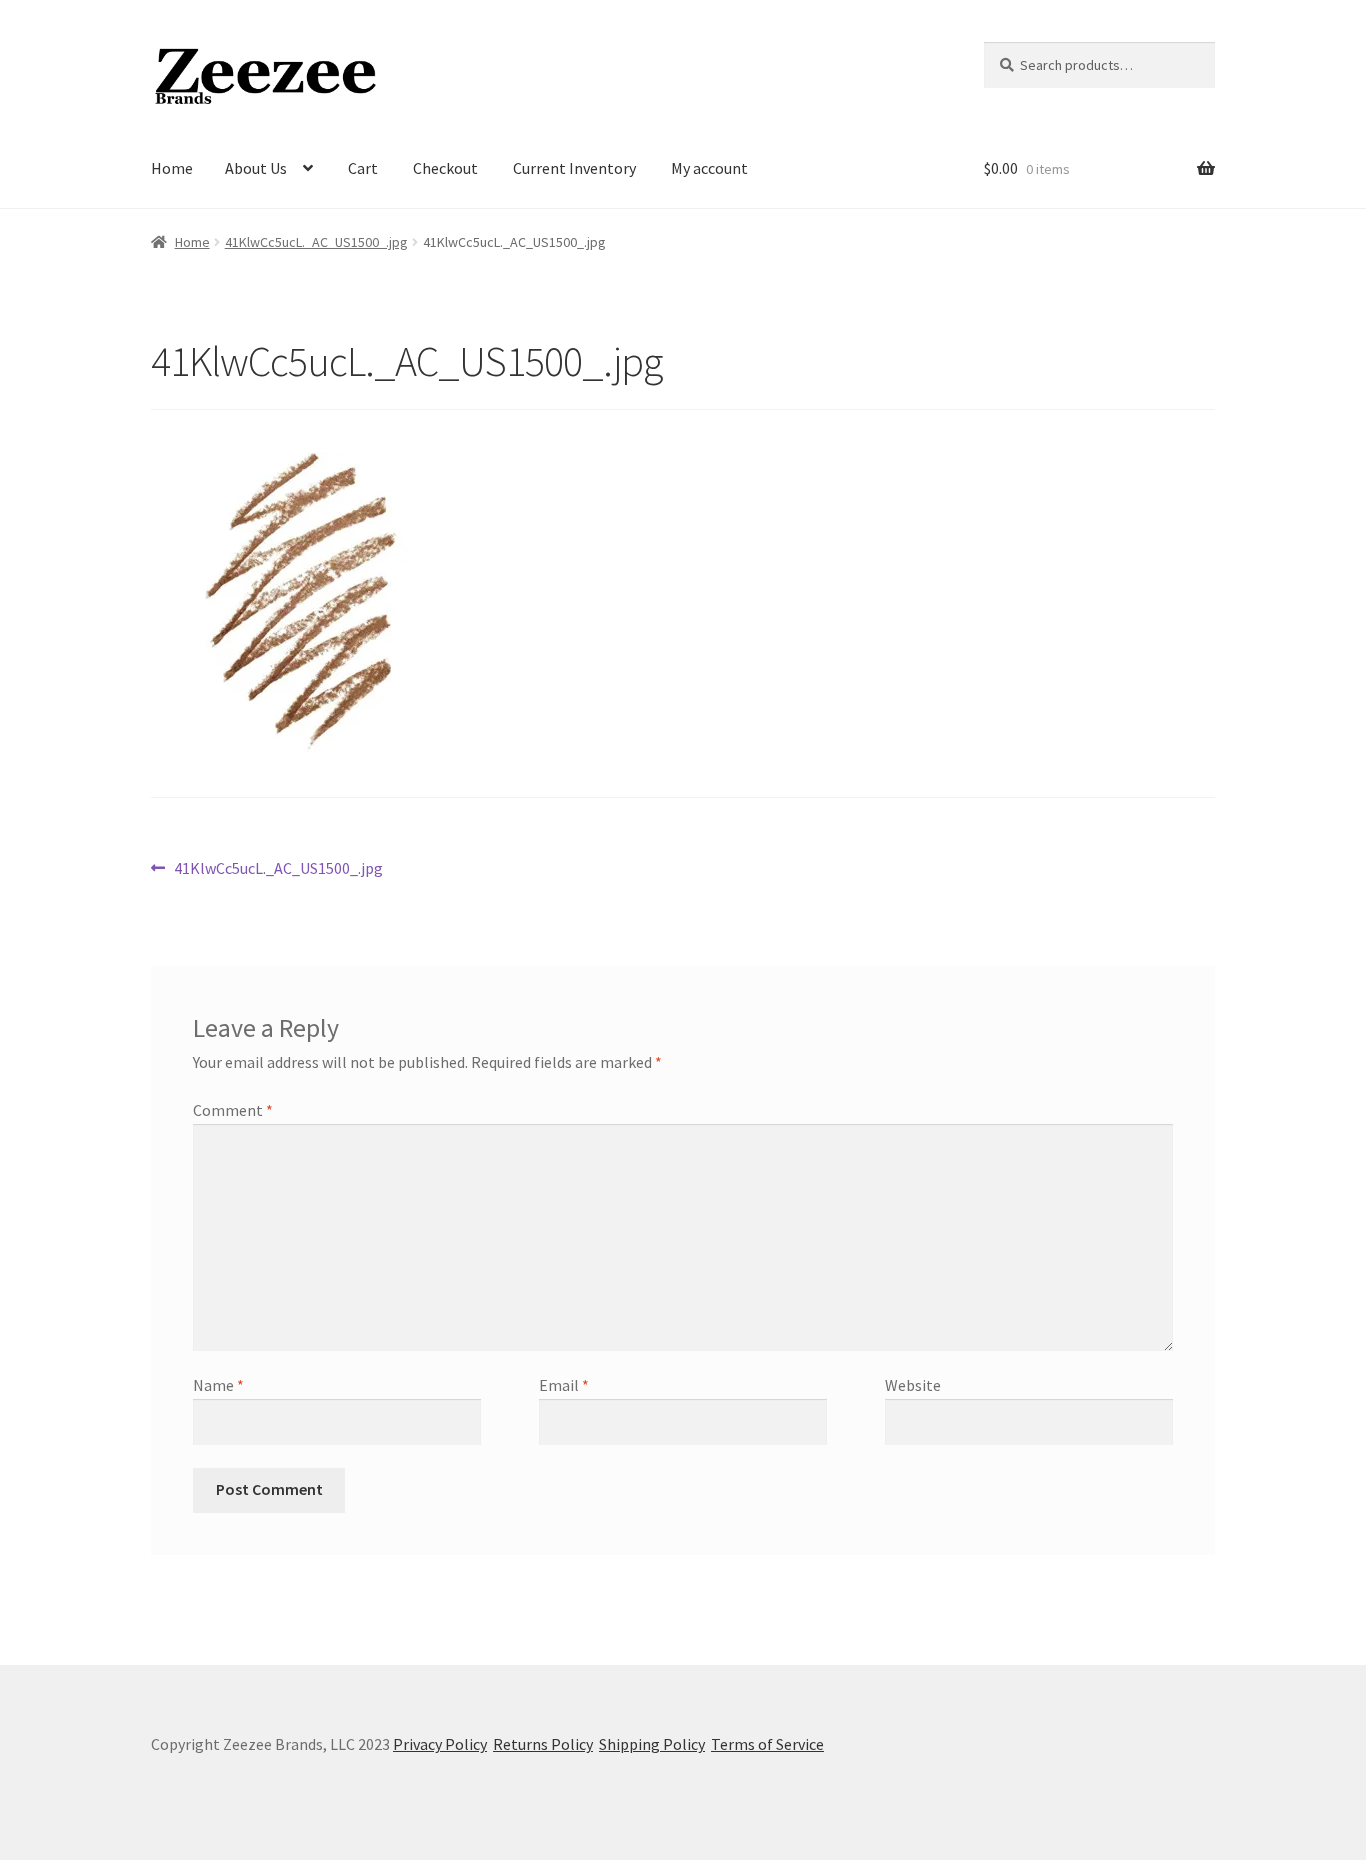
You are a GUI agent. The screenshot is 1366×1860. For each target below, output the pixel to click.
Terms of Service (767, 1744)
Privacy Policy (440, 1744)
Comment (233, 1110)
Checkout (445, 168)
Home (172, 168)
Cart (363, 168)
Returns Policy (543, 1744)
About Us (256, 168)
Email (564, 1385)
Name (218, 1385)
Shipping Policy (652, 1744)
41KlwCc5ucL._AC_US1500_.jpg (316, 242)
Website (913, 1385)
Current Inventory (574, 168)
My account (709, 168)
